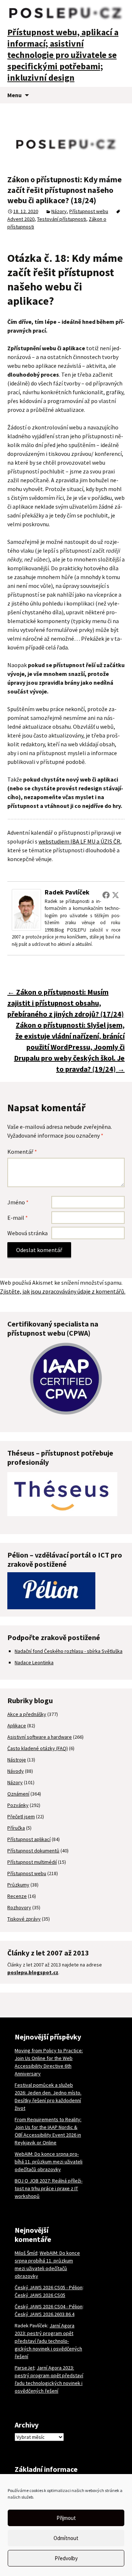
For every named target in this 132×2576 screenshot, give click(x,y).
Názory (59, 211)
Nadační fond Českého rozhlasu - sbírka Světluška (69, 1651)
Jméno (18, 1202)
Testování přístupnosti (62, 219)
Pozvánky (18, 1805)
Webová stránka (27, 1233)
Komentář (22, 1152)
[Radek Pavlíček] (26, 909)
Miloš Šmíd (26, 2253)
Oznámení (18, 1794)
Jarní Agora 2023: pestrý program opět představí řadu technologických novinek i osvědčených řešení (48, 2341)
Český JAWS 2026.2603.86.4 (45, 2314)
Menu (14, 95)
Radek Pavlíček (67, 892)
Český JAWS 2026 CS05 (40, 2295)
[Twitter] (115, 895)
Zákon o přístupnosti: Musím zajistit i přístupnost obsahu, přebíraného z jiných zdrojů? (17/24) (66, 1003)
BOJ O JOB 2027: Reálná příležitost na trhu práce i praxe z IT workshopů (49, 2188)
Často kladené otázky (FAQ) (38, 1748)
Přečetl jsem (21, 1816)
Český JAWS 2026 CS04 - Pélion (49, 2306)
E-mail (18, 1218)
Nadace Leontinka (34, 1662)
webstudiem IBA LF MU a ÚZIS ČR (79, 841)
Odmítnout (66, 2538)
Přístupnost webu (89, 211)
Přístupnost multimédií (32, 1862)
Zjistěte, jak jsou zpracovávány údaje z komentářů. (63, 1291)
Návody (16, 1771)
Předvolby (66, 2558)
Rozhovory (19, 1907)
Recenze (17, 1896)
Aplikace (17, 1726)
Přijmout (66, 2518)
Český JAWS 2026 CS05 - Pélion (49, 2287)
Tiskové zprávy (24, 1919)
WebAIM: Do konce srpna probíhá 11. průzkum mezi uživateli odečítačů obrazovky (49, 2162)
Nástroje (17, 1760)
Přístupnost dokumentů (33, 1851)
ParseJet (25, 2368)
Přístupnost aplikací (29, 1839)
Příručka (16, 1828)
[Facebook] (106, 895)
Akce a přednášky (27, 1714)
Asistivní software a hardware (40, 1737)
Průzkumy (18, 1885)
